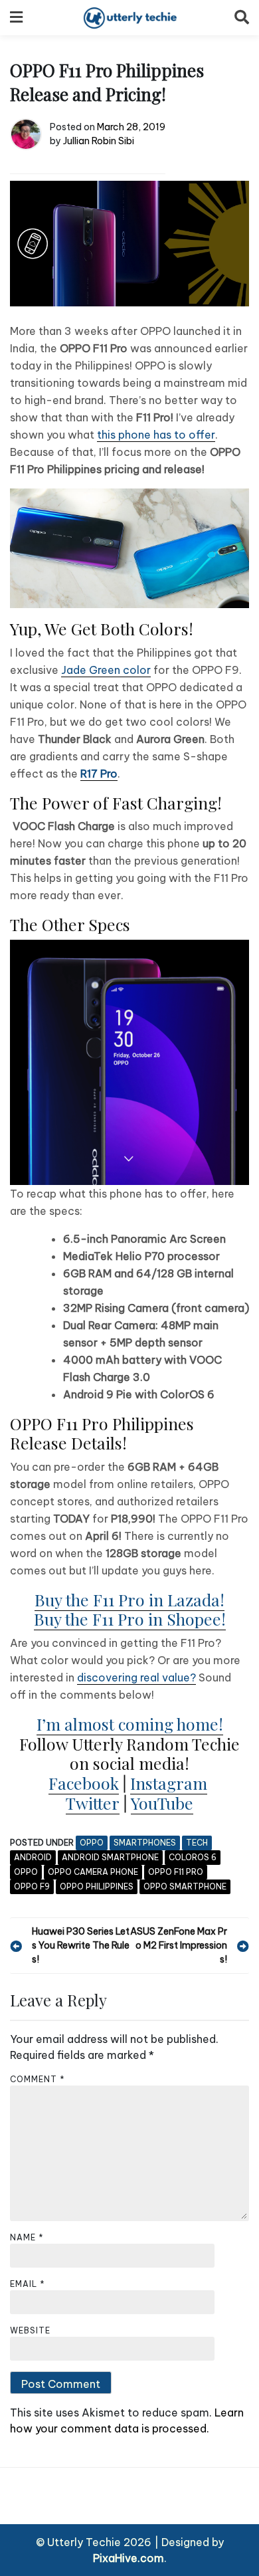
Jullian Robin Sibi (99, 141)
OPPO (92, 1843)
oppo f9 (32, 1886)
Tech (197, 1843)
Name (27, 2237)
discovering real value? (136, 1677)
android (33, 1857)
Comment (38, 2079)
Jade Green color (106, 670)
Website (30, 2330)
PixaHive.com (129, 2558)
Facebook (84, 1783)
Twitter (93, 1803)
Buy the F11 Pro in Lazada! (129, 1599)
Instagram (169, 1783)
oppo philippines (97, 1886)
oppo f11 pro (176, 1872)
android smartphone (110, 1857)
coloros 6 (193, 1857)
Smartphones (145, 1843)
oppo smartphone (185, 1886)
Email (28, 2284)
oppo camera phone (93, 1872)
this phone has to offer (156, 435)
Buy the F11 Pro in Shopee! (130, 1619)
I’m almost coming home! (130, 1724)
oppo (26, 1872)
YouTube (162, 1803)
